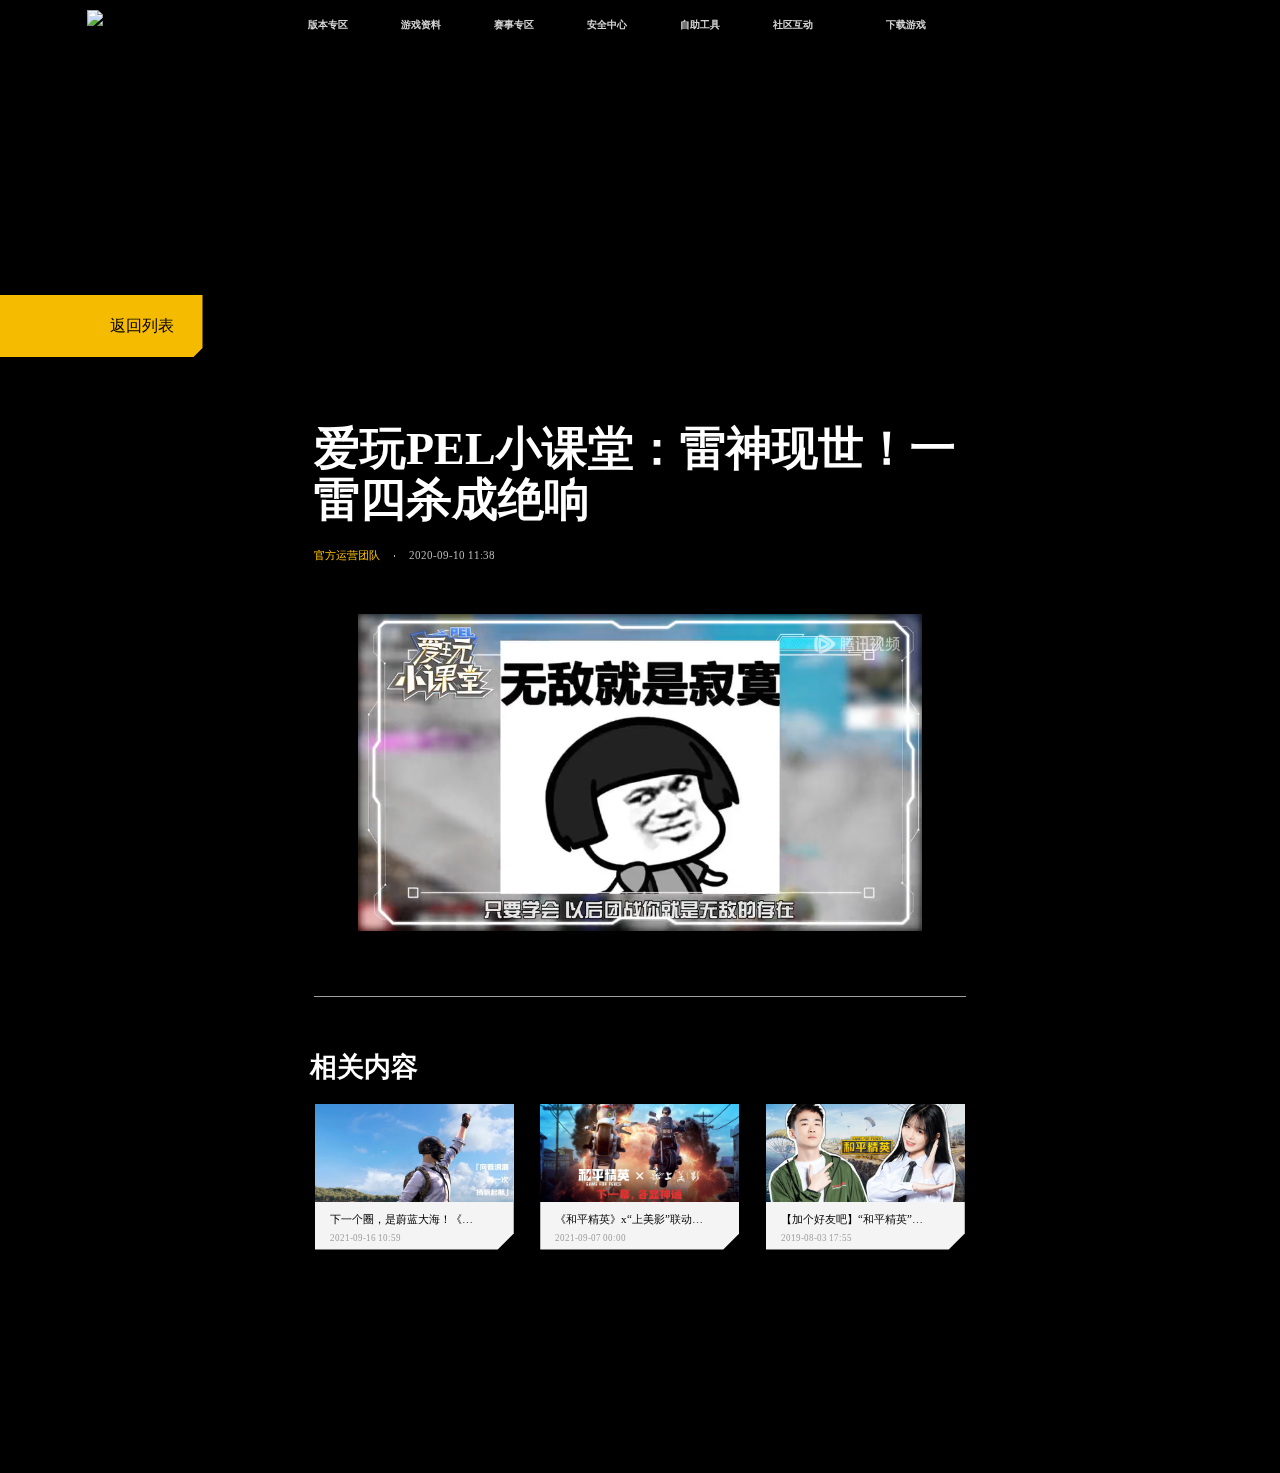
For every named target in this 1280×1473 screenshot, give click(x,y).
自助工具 (700, 24)
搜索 (995, 27)
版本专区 (328, 24)
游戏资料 (421, 24)
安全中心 (607, 24)
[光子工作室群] (297, 1374)
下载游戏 (906, 24)
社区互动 (793, 24)
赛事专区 (514, 24)
